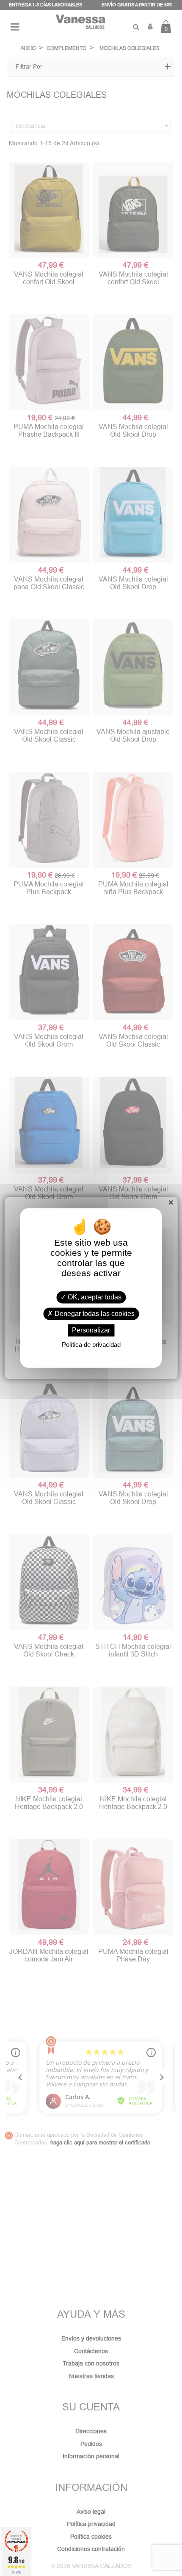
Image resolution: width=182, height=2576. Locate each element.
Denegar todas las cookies (94, 1314)
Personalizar (91, 1330)
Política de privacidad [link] (91, 1345)
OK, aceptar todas (94, 1297)
